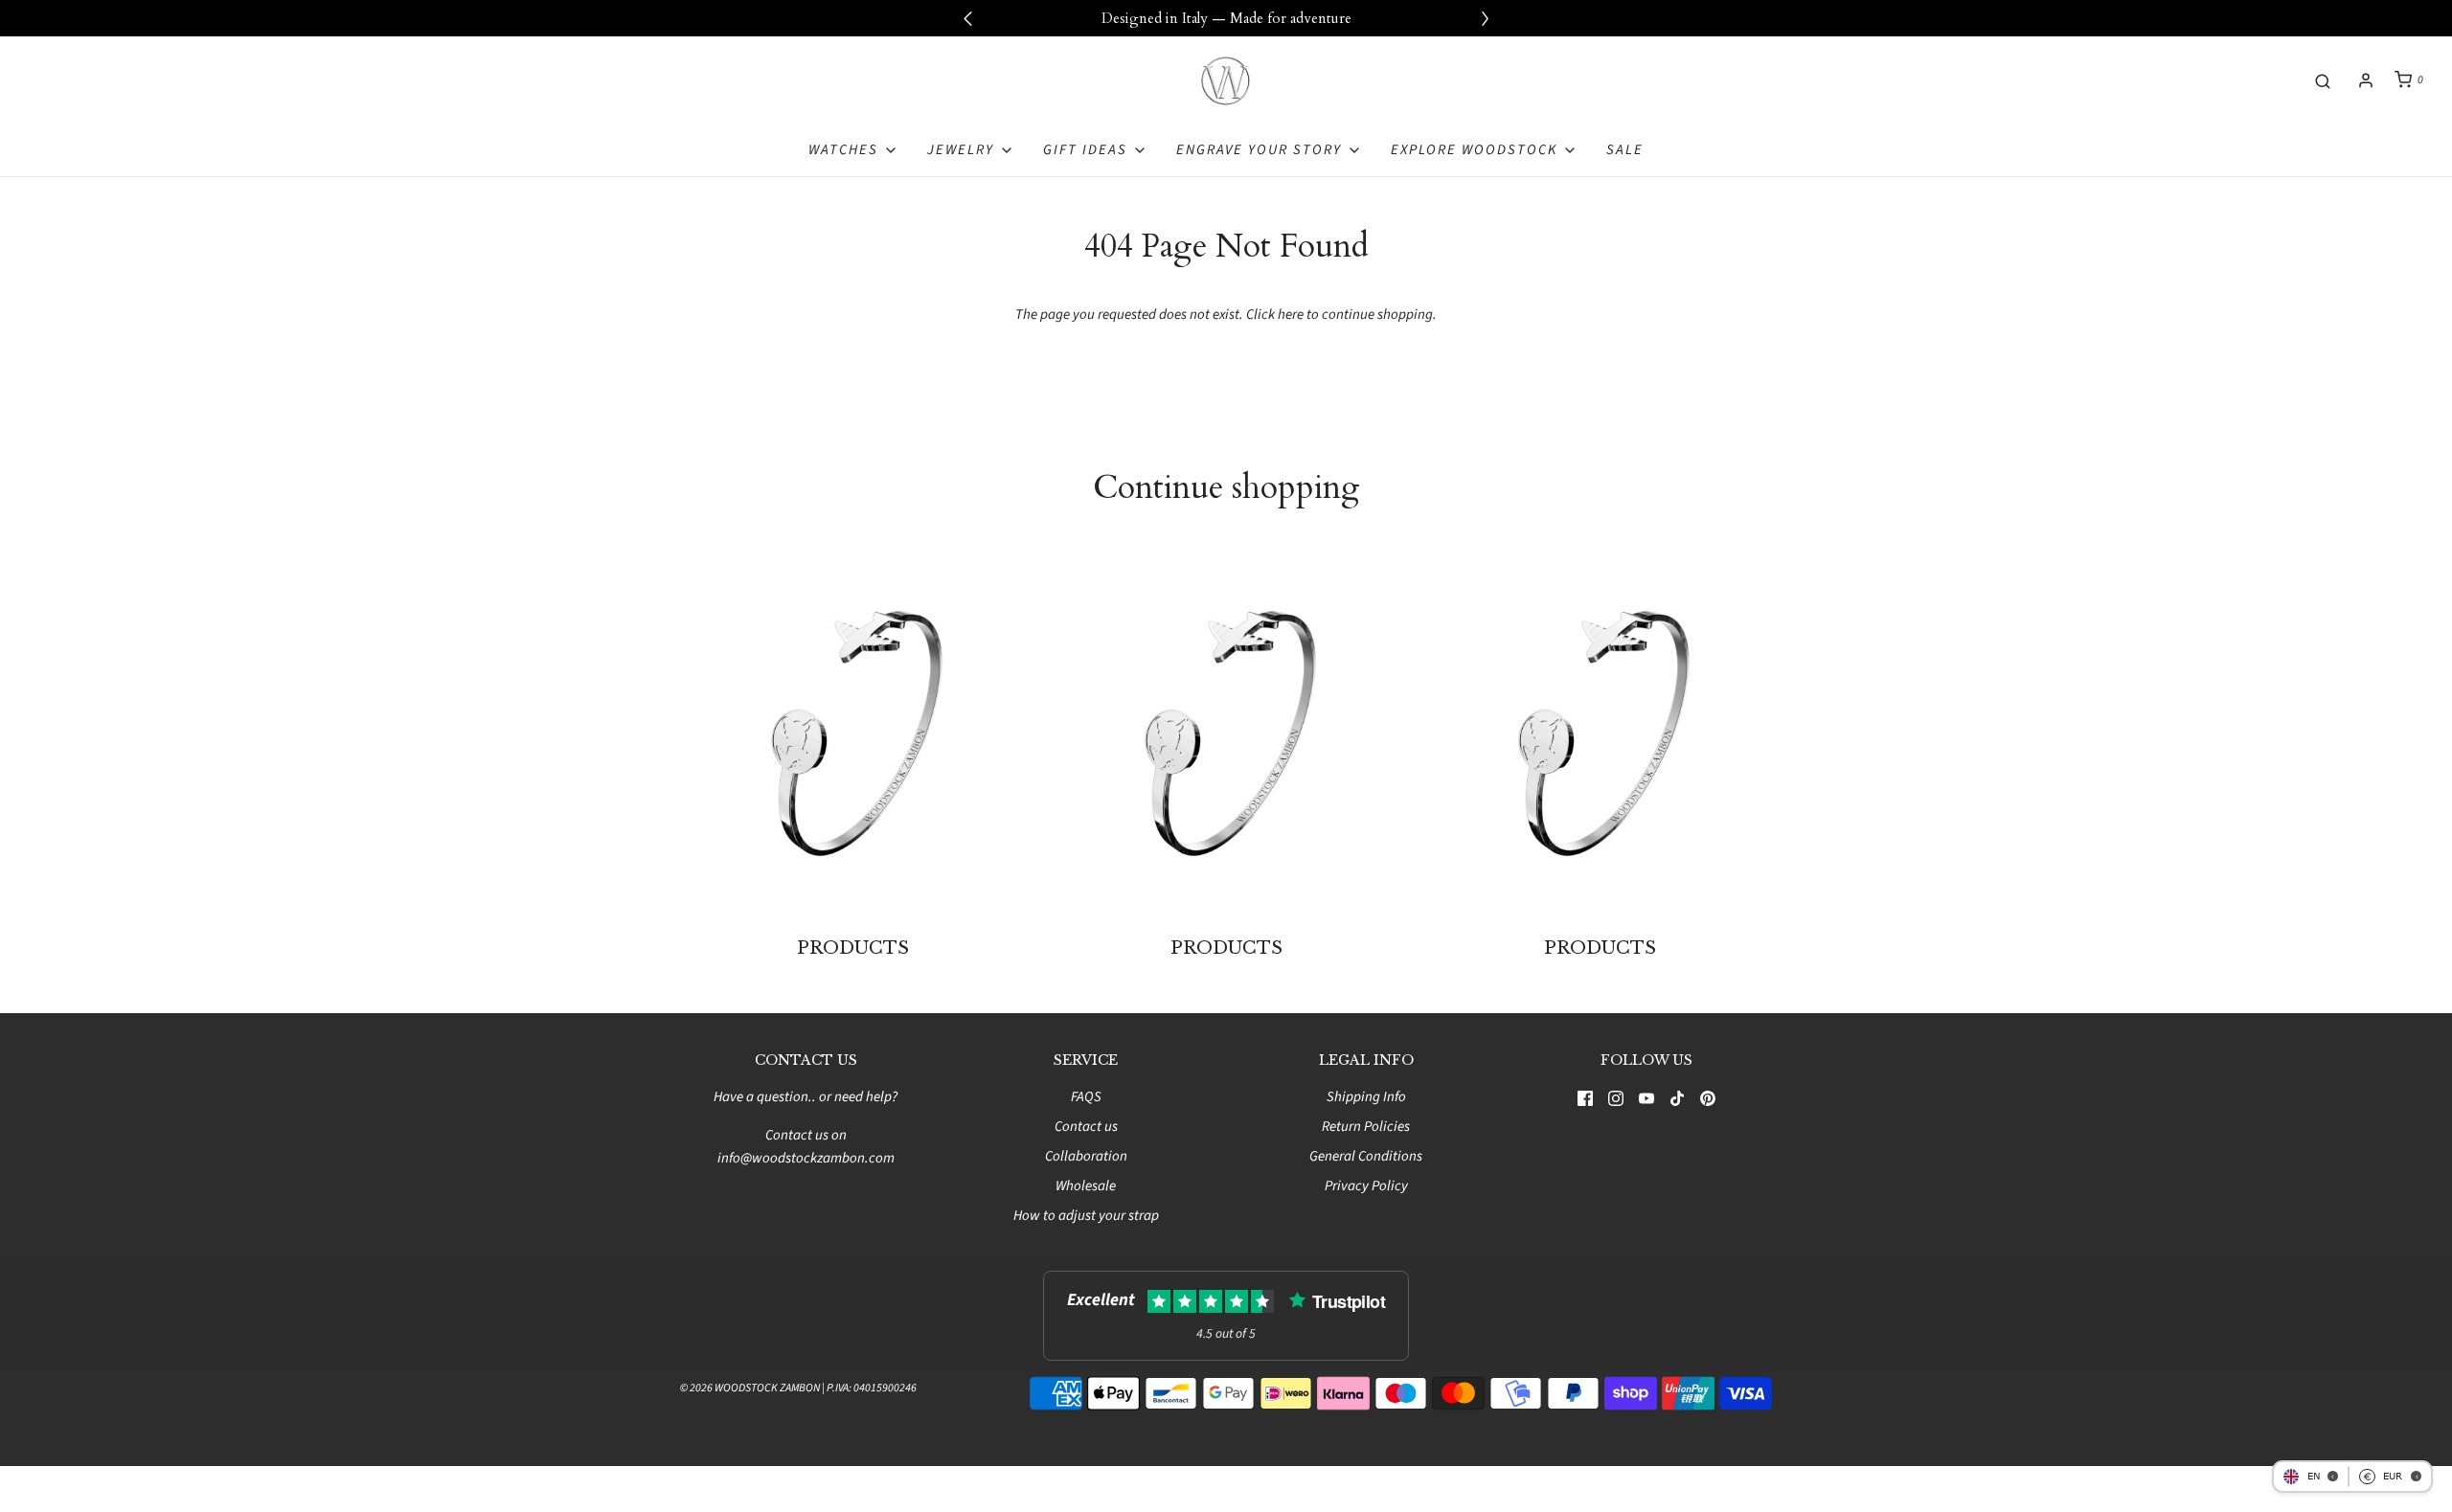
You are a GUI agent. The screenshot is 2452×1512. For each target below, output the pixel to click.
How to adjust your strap (1086, 1216)
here (1291, 315)
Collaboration (1086, 1156)
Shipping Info (1366, 1097)
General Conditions (1366, 1156)
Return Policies (1366, 1127)
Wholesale (1086, 1186)
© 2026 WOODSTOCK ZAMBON (750, 1388)
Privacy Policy (1366, 1186)
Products (853, 948)
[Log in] (2366, 80)
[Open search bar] (2323, 80)
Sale (1625, 150)
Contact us (1086, 1127)
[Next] (1485, 18)
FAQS (1086, 1097)
